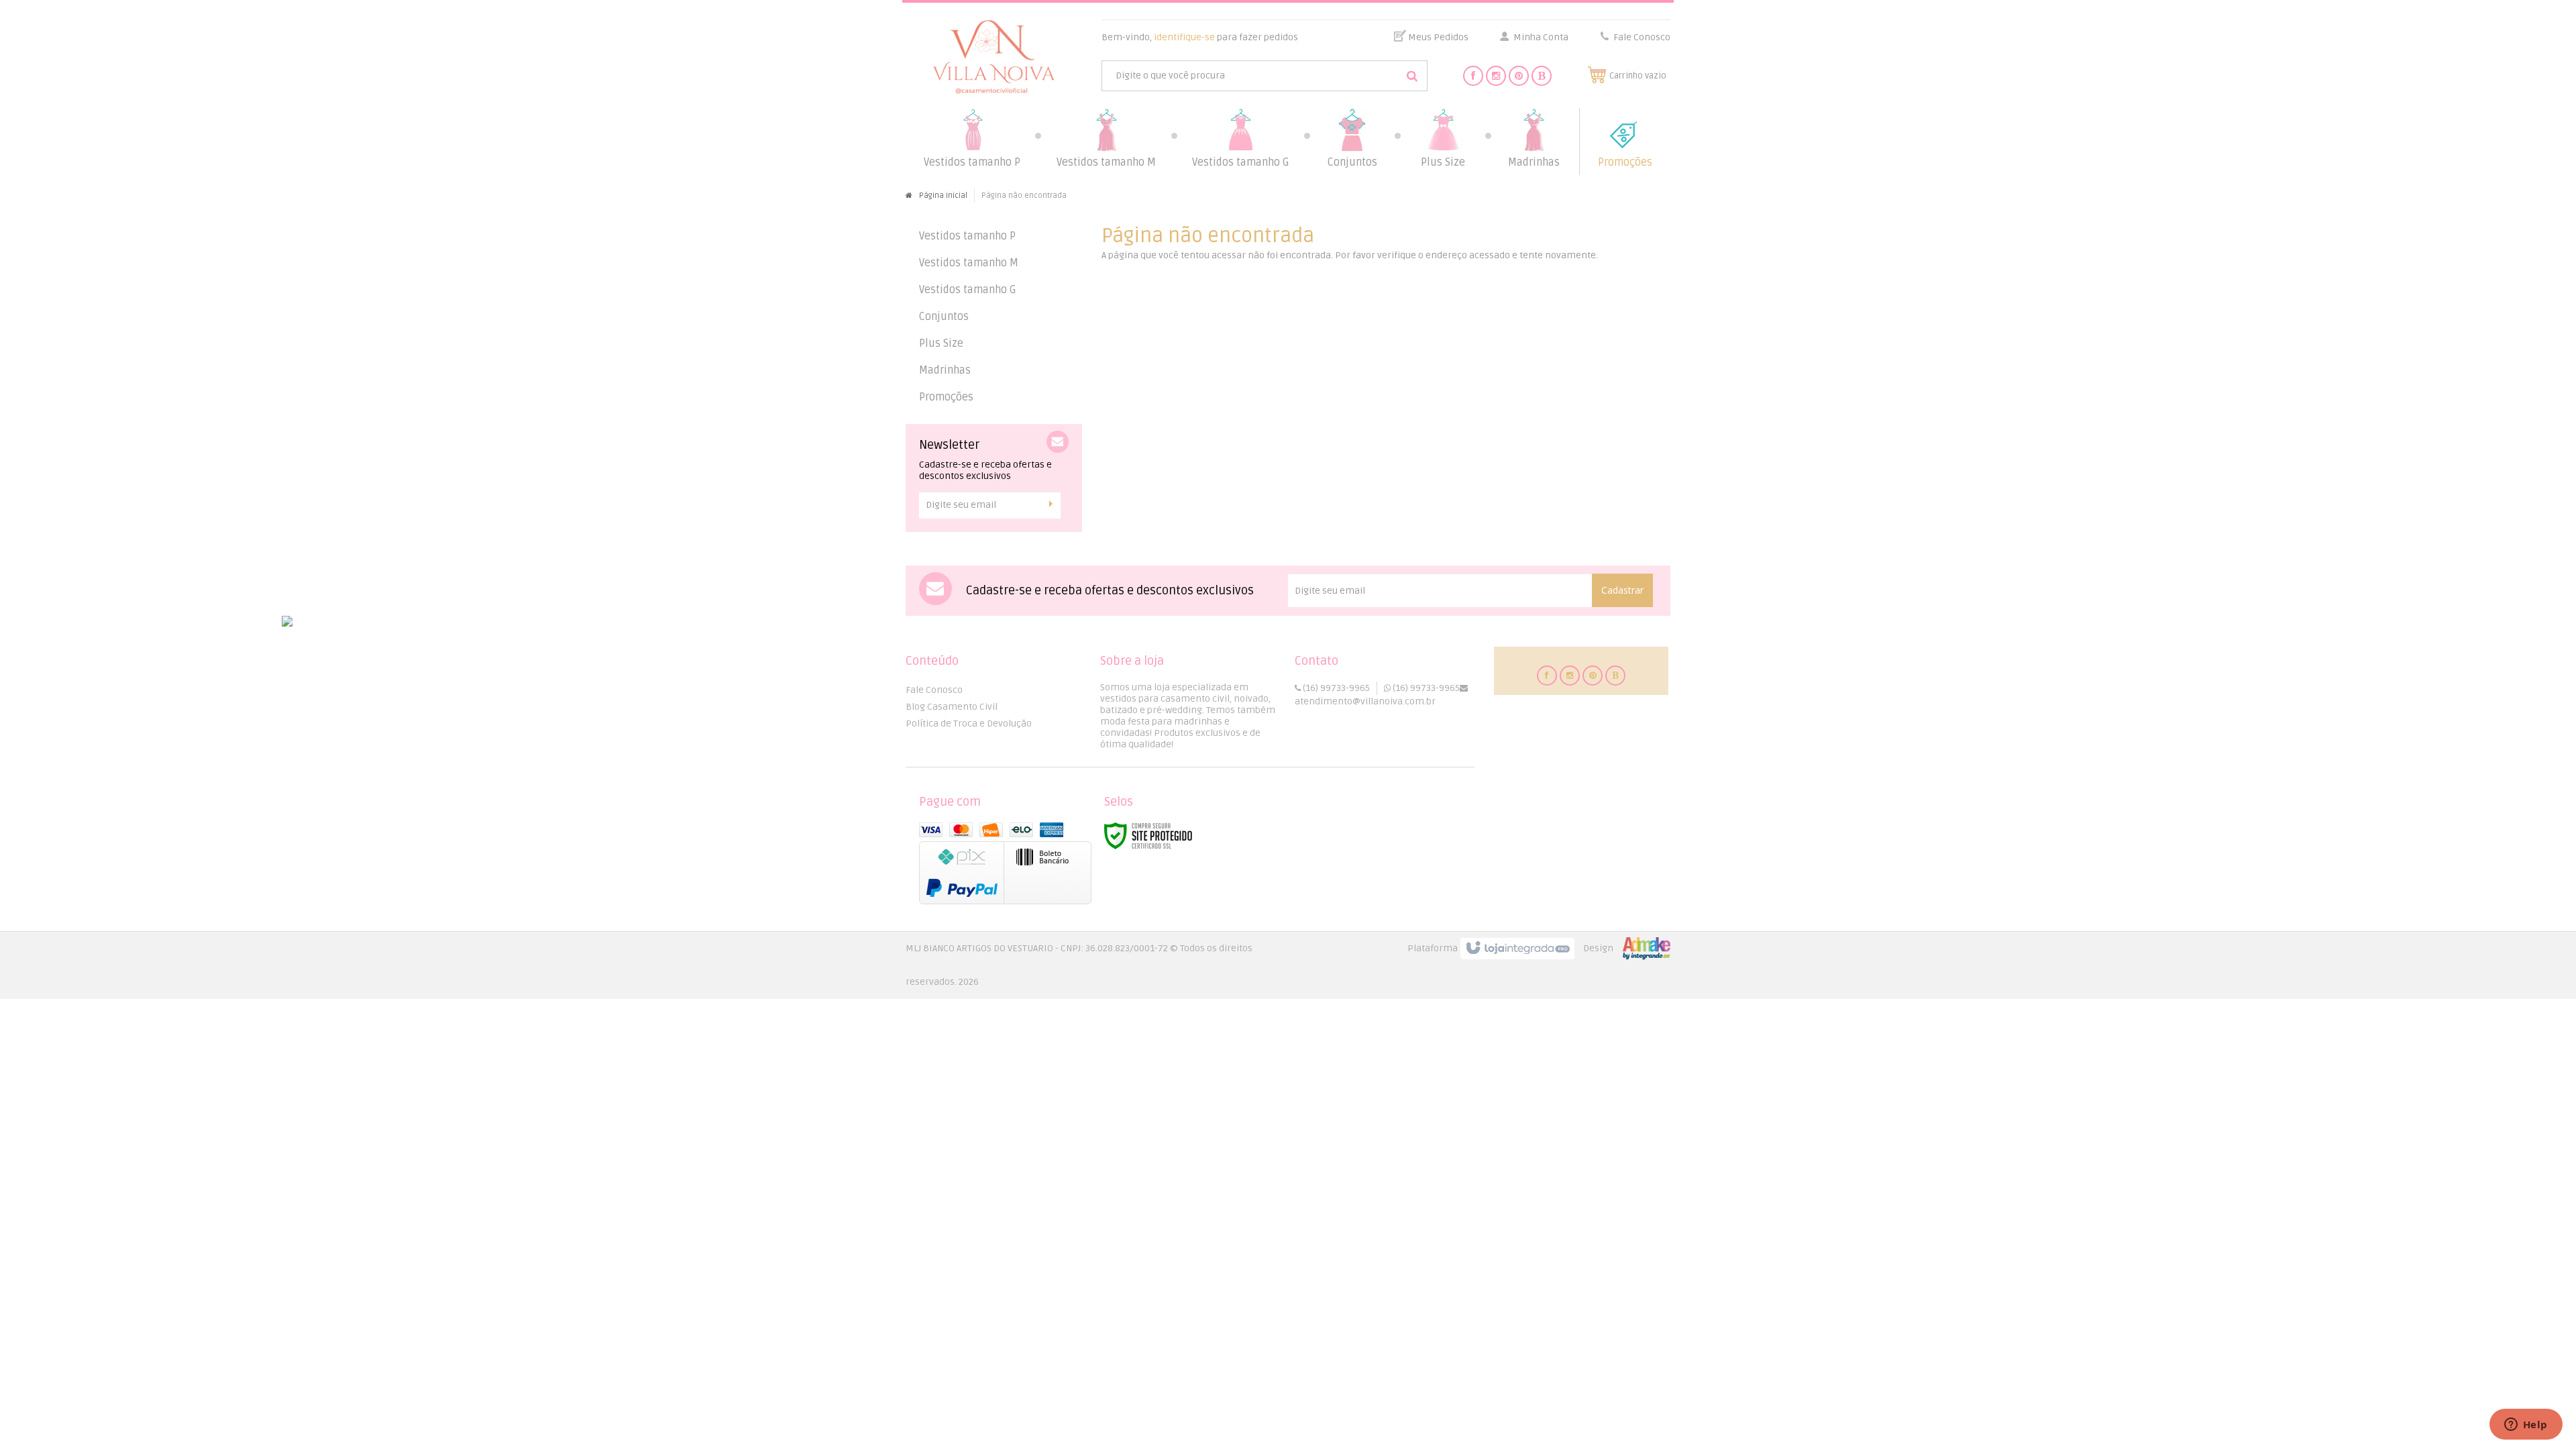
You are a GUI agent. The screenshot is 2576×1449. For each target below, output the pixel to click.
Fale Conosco (1641, 37)
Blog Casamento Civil (952, 707)
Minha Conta (1541, 37)
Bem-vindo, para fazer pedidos (1200, 37)
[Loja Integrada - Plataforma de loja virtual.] (1539, 949)
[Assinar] (1054, 504)
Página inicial (943, 196)
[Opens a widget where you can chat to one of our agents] (2526, 1426)
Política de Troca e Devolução (969, 723)
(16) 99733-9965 (1335, 688)
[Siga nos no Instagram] (1496, 76)
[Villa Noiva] (994, 57)
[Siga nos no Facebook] (1473, 76)
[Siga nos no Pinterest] (1519, 76)
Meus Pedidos (1438, 37)
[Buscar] (1412, 76)
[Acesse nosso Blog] (1542, 76)
